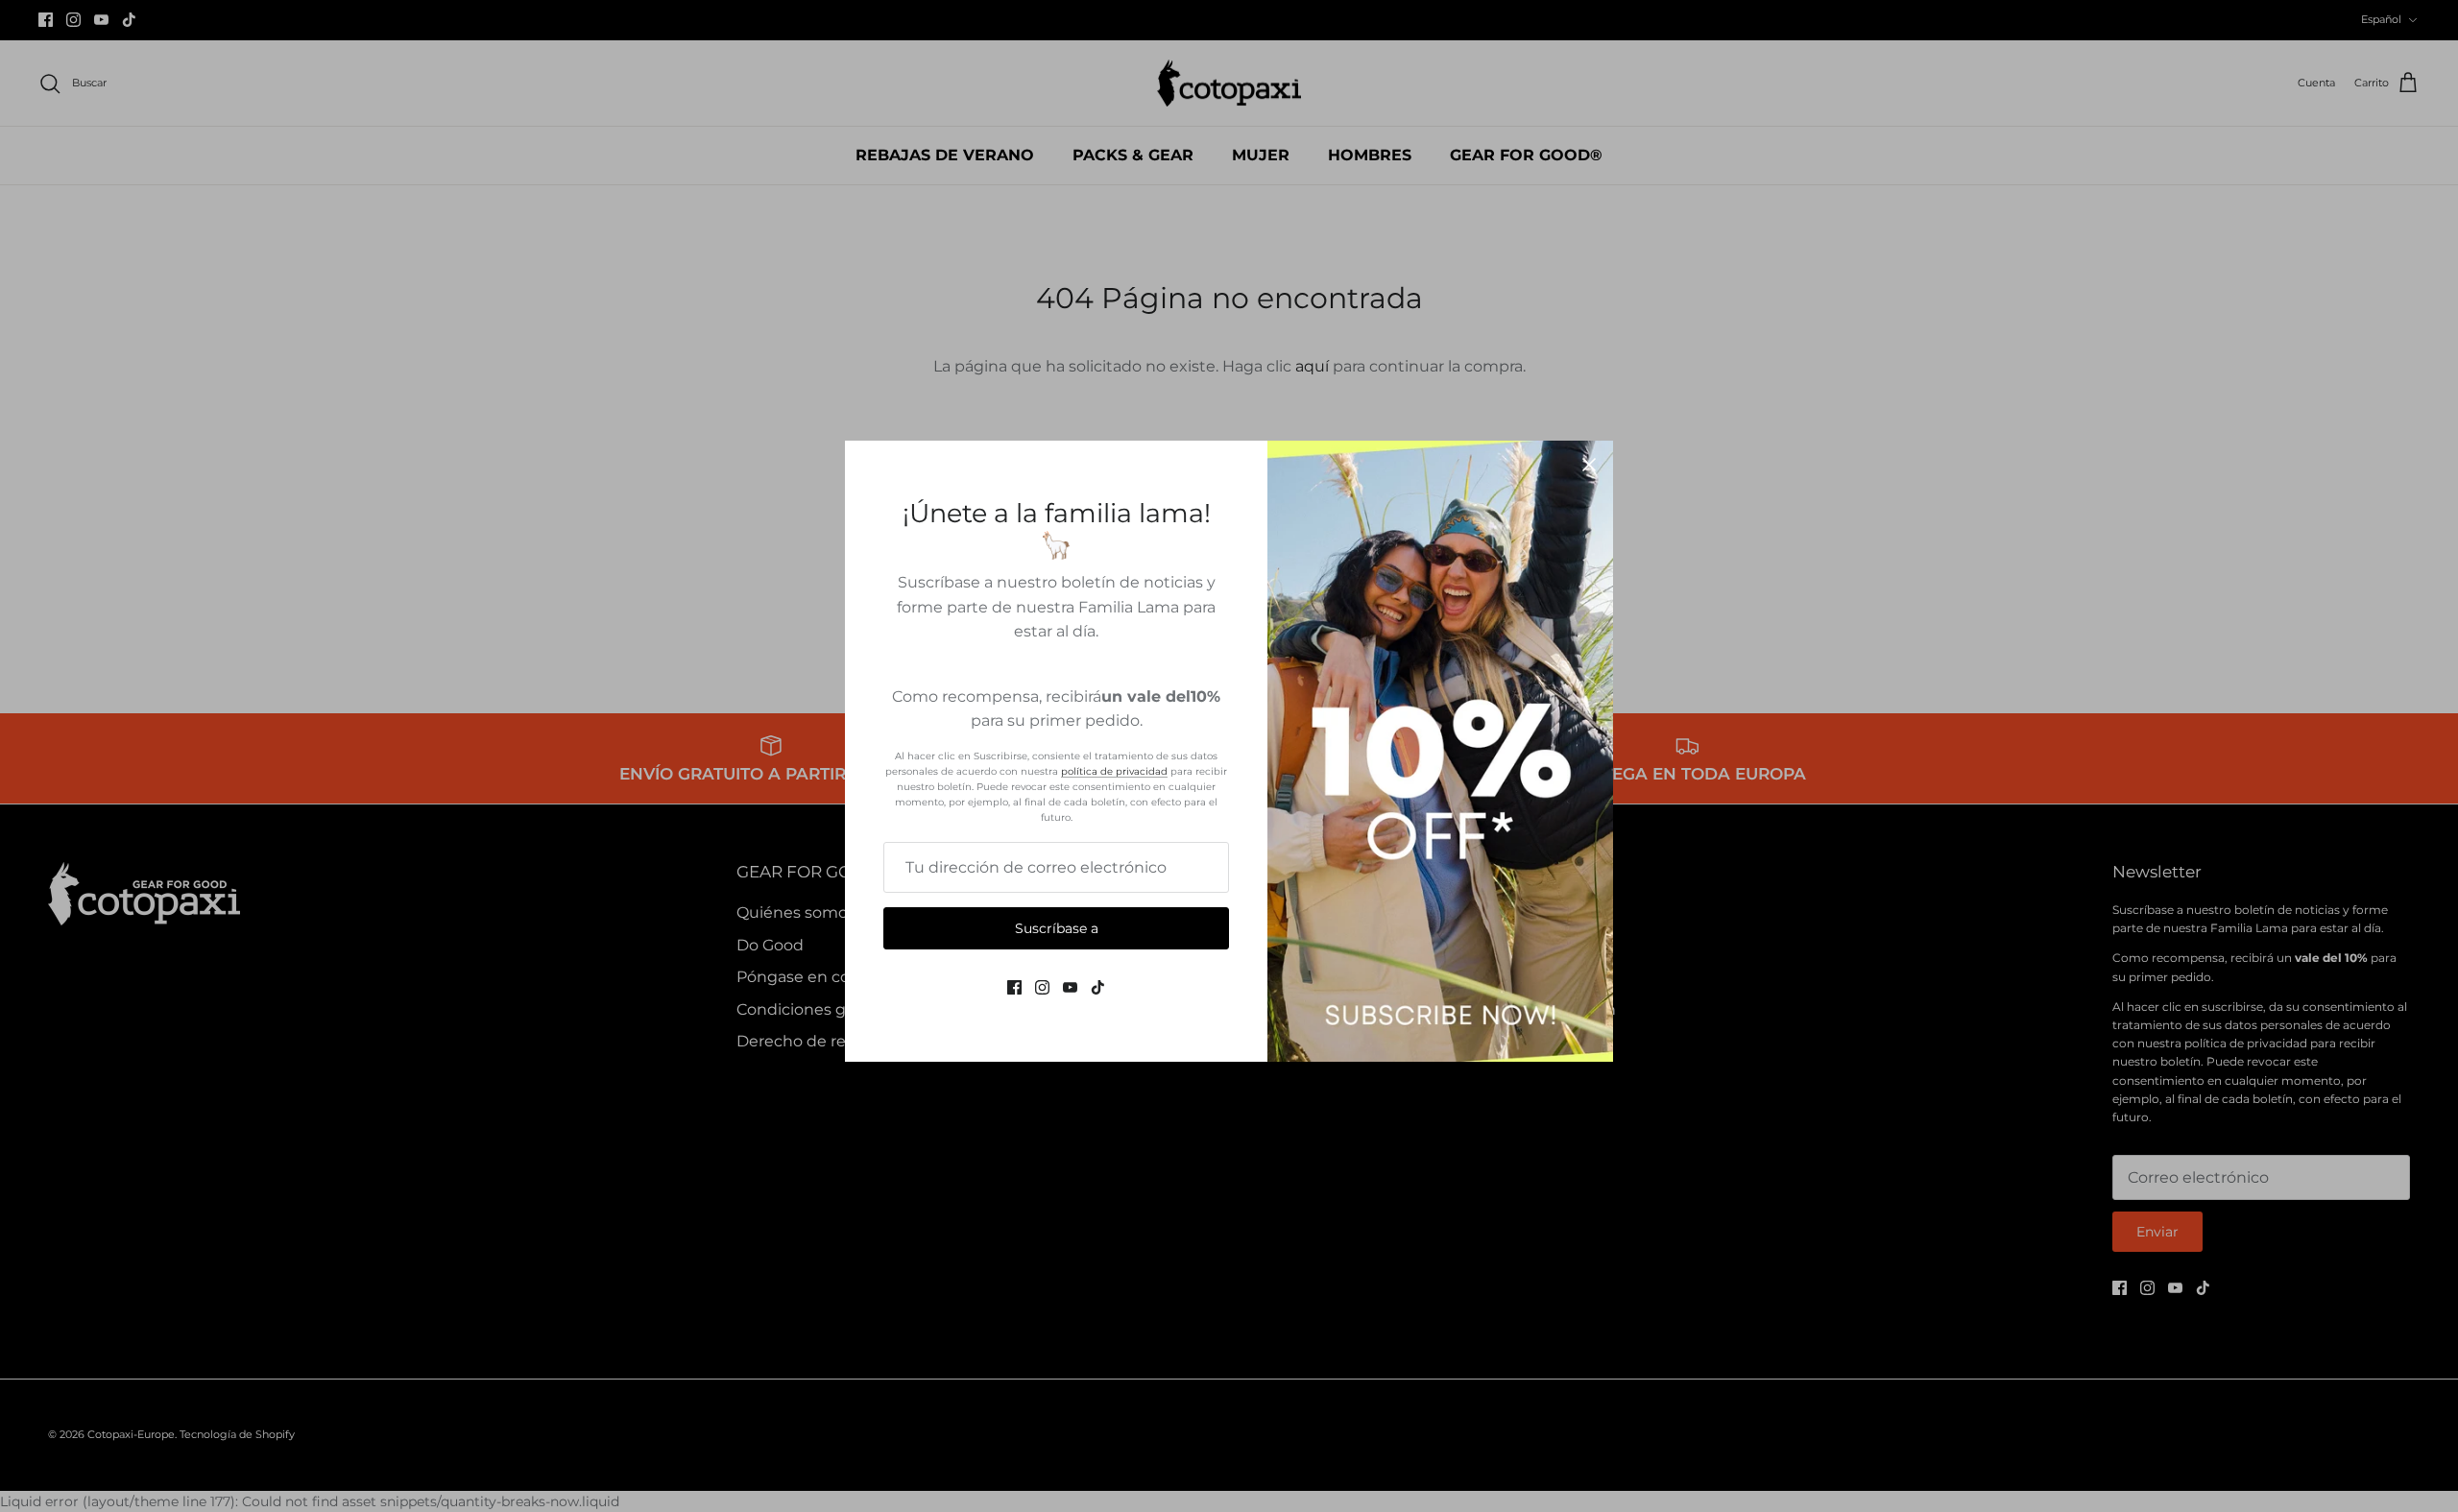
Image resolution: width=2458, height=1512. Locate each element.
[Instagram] (1042, 987)
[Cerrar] (1589, 465)
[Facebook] (1014, 987)
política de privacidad (1114, 771)
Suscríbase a (1057, 928)
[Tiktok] (1098, 987)
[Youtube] (1070, 987)
